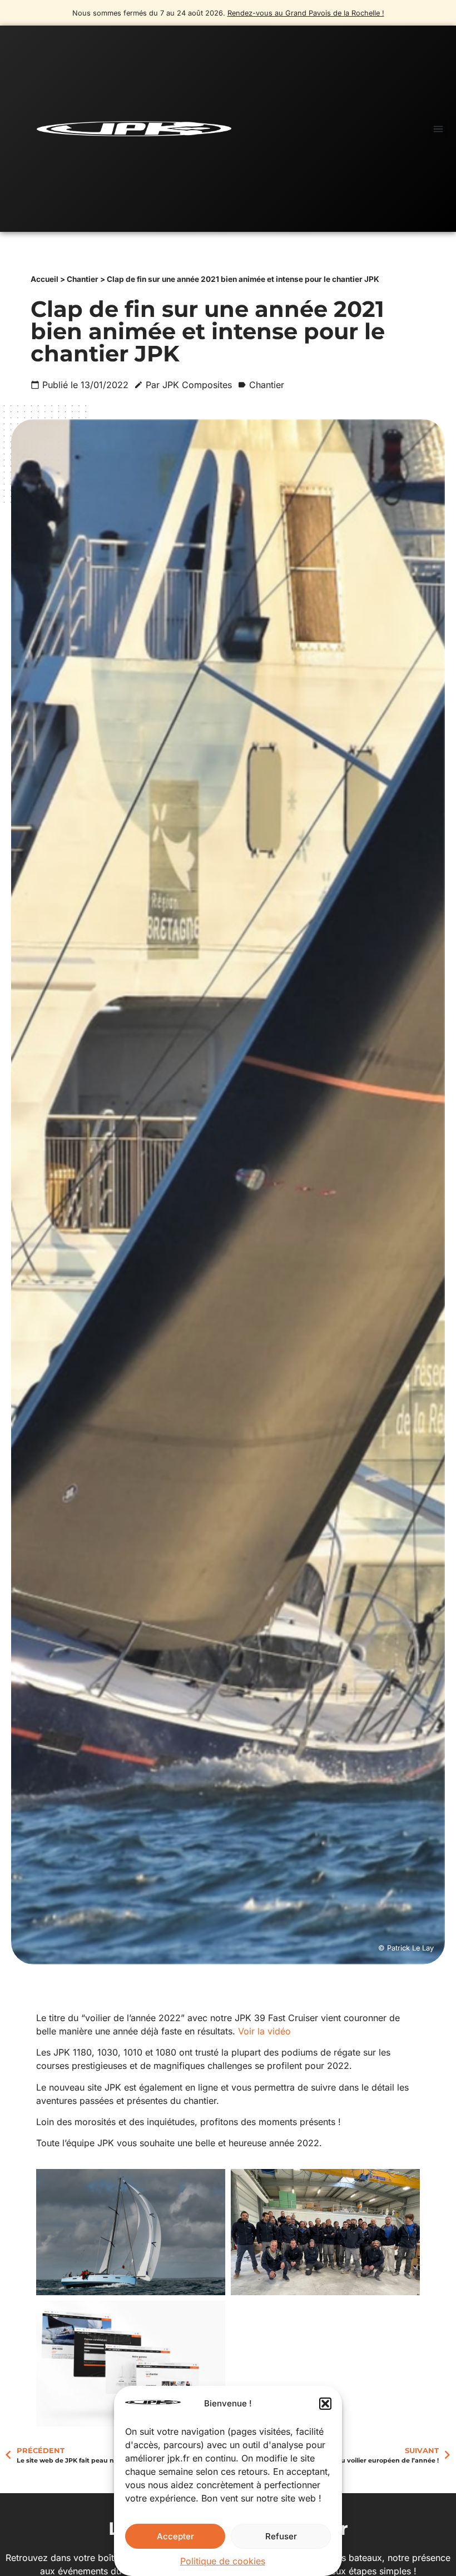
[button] (325, 2404)
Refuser (281, 2536)
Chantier (83, 279)
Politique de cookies (223, 2561)
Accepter (175, 2536)
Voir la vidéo (264, 2031)
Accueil (44, 279)
